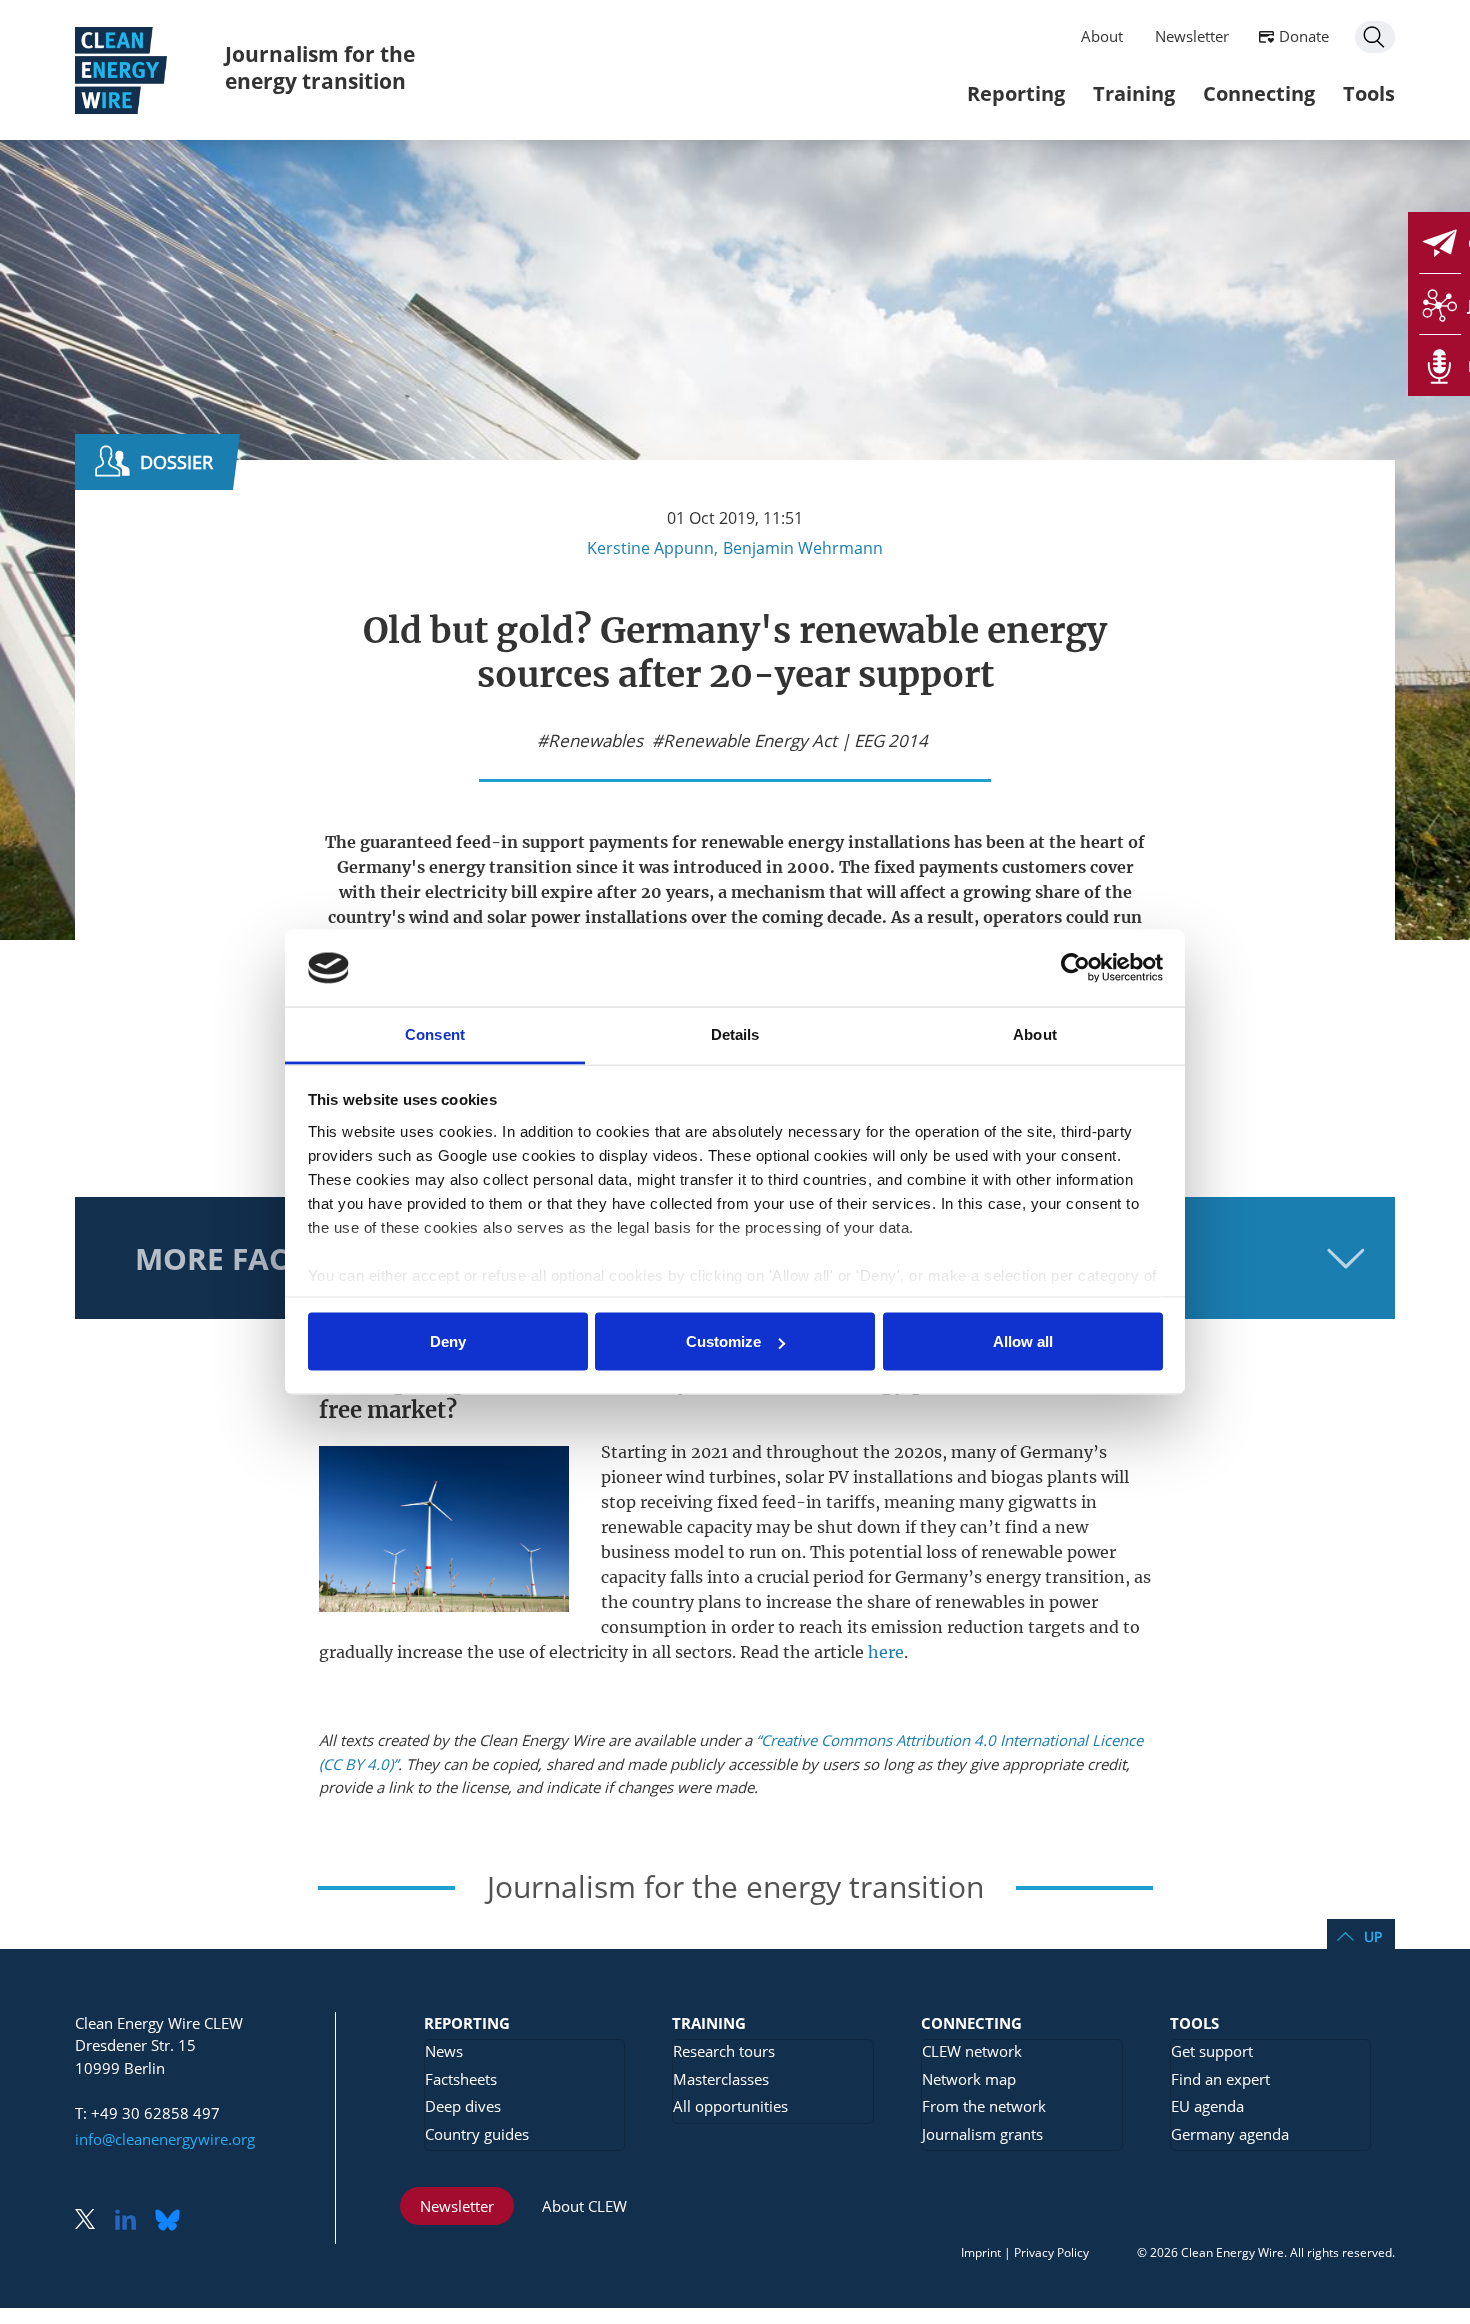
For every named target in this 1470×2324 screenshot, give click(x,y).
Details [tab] (735, 1033)
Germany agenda (1230, 2134)
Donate (1304, 36)
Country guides (477, 2134)
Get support (1212, 2051)
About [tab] (1035, 1033)
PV (838, 1477)
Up (1373, 1936)
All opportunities (730, 2106)
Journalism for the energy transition (320, 67)
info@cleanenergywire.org (165, 2139)
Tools (1369, 93)
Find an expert (1220, 2079)
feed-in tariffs (818, 1502)
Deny (448, 1341)
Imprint (981, 2252)
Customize (723, 1341)
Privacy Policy (1051, 2252)
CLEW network (972, 2051)
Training (1134, 93)
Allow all (1023, 1341)
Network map (969, 2079)
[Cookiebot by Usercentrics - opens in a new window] (1075, 968)
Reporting (1016, 93)
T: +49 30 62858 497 (147, 2113)
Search (1375, 37)
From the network (984, 2106)
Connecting (1259, 93)
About (1102, 36)
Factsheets (461, 2079)
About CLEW (584, 2206)
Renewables (595, 741)
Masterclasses (721, 2079)
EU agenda (1207, 2106)
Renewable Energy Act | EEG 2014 (795, 741)
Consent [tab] (435, 1033)
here (886, 1652)
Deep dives (463, 2106)
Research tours (724, 2051)
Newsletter (1192, 36)
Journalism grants (982, 2134)
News (444, 2051)
